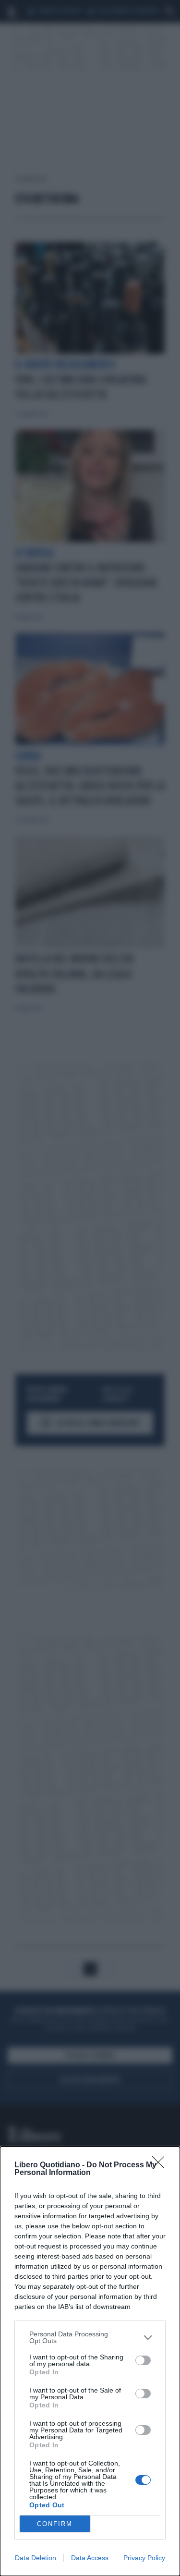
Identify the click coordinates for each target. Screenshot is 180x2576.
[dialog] (90, 2361)
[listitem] (90, 2337)
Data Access (90, 2558)
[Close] (161, 2165)
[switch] (143, 2360)
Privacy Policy (144, 2558)
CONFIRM (55, 2524)
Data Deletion (36, 2558)
